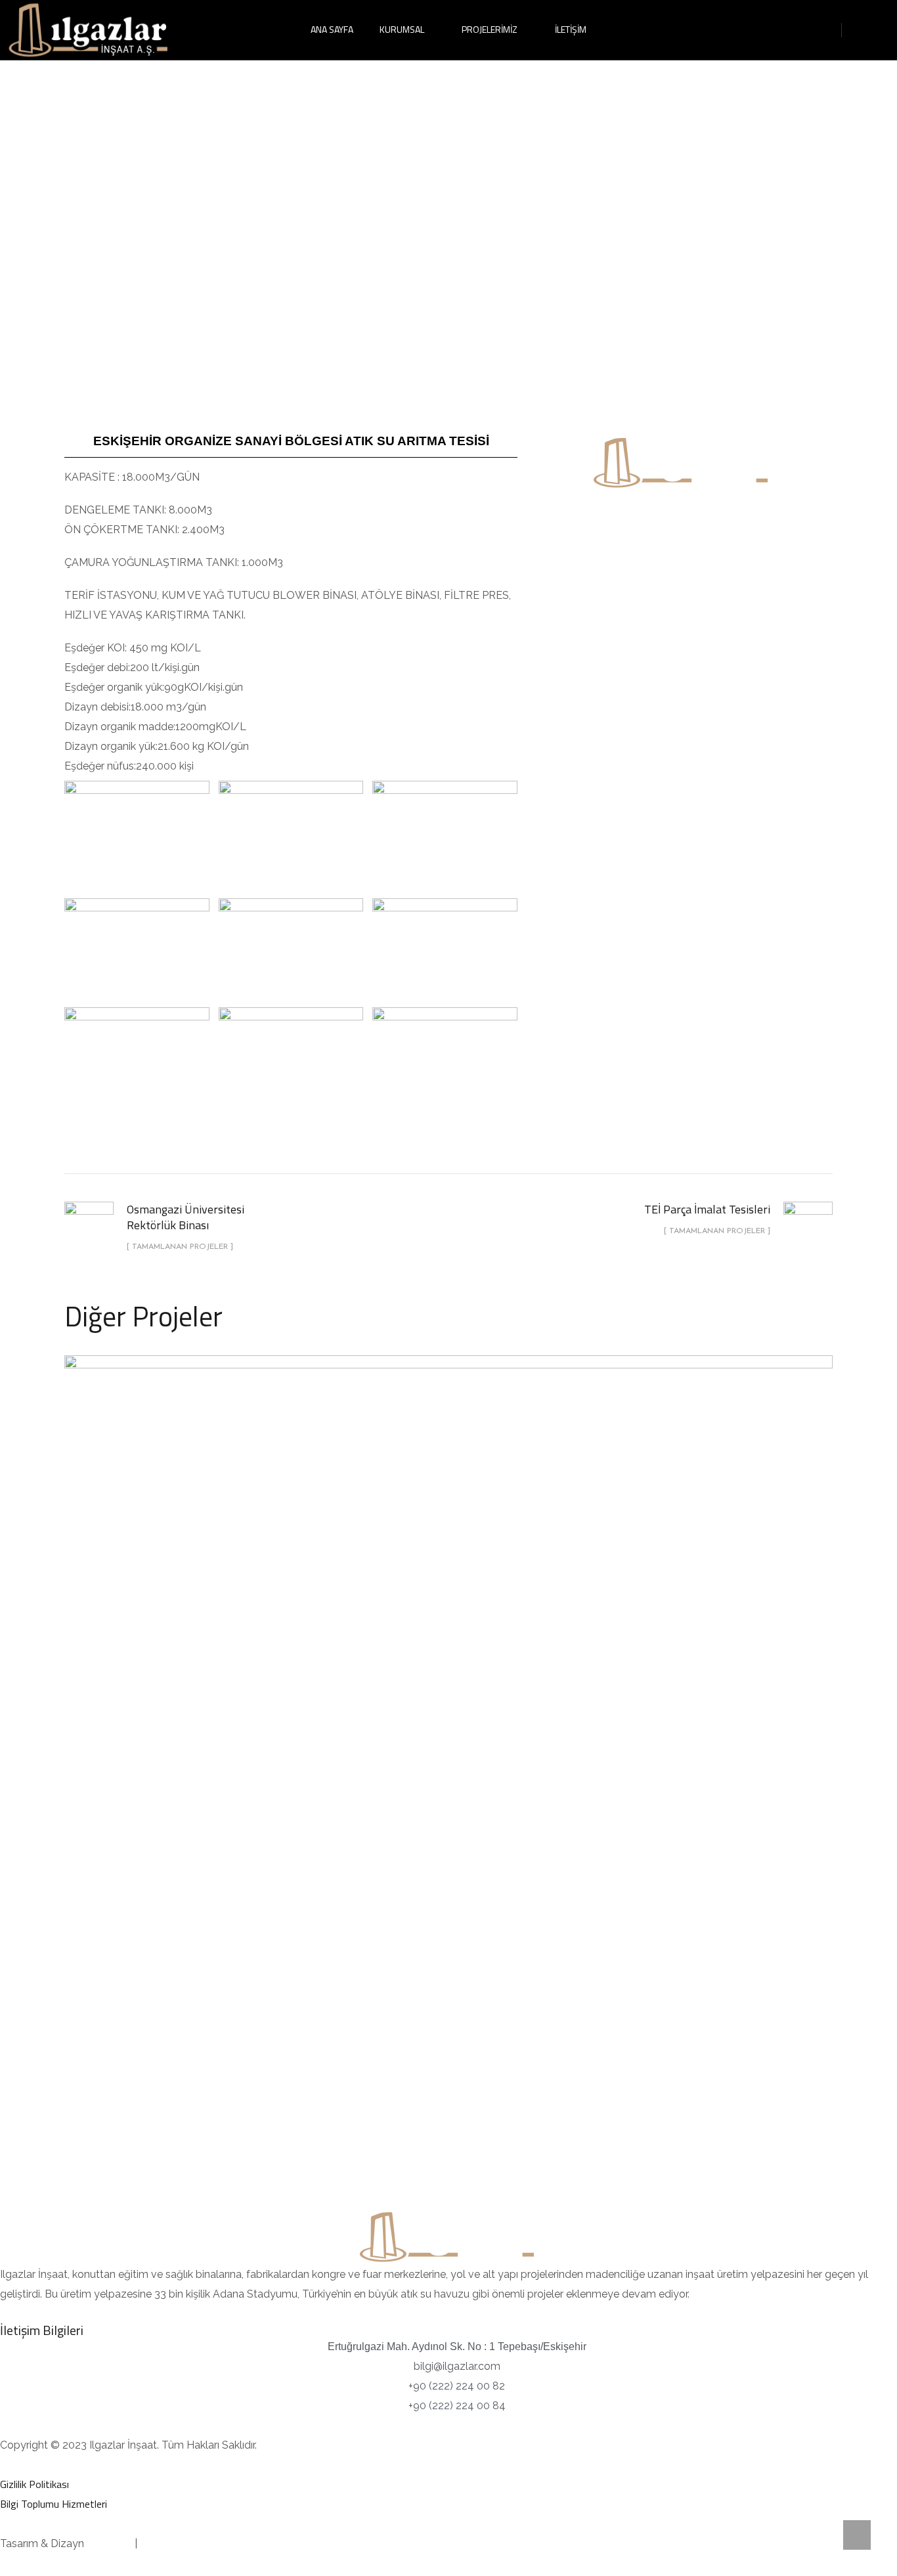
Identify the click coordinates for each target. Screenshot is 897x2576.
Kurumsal (402, 29)
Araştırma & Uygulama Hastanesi (448, 1569)
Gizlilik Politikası (34, 2484)
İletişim (571, 29)
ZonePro (161, 2543)
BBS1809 (109, 2543)
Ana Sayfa (332, 29)
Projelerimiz (490, 29)
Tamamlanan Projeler (449, 1601)
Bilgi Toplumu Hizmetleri (54, 2504)
